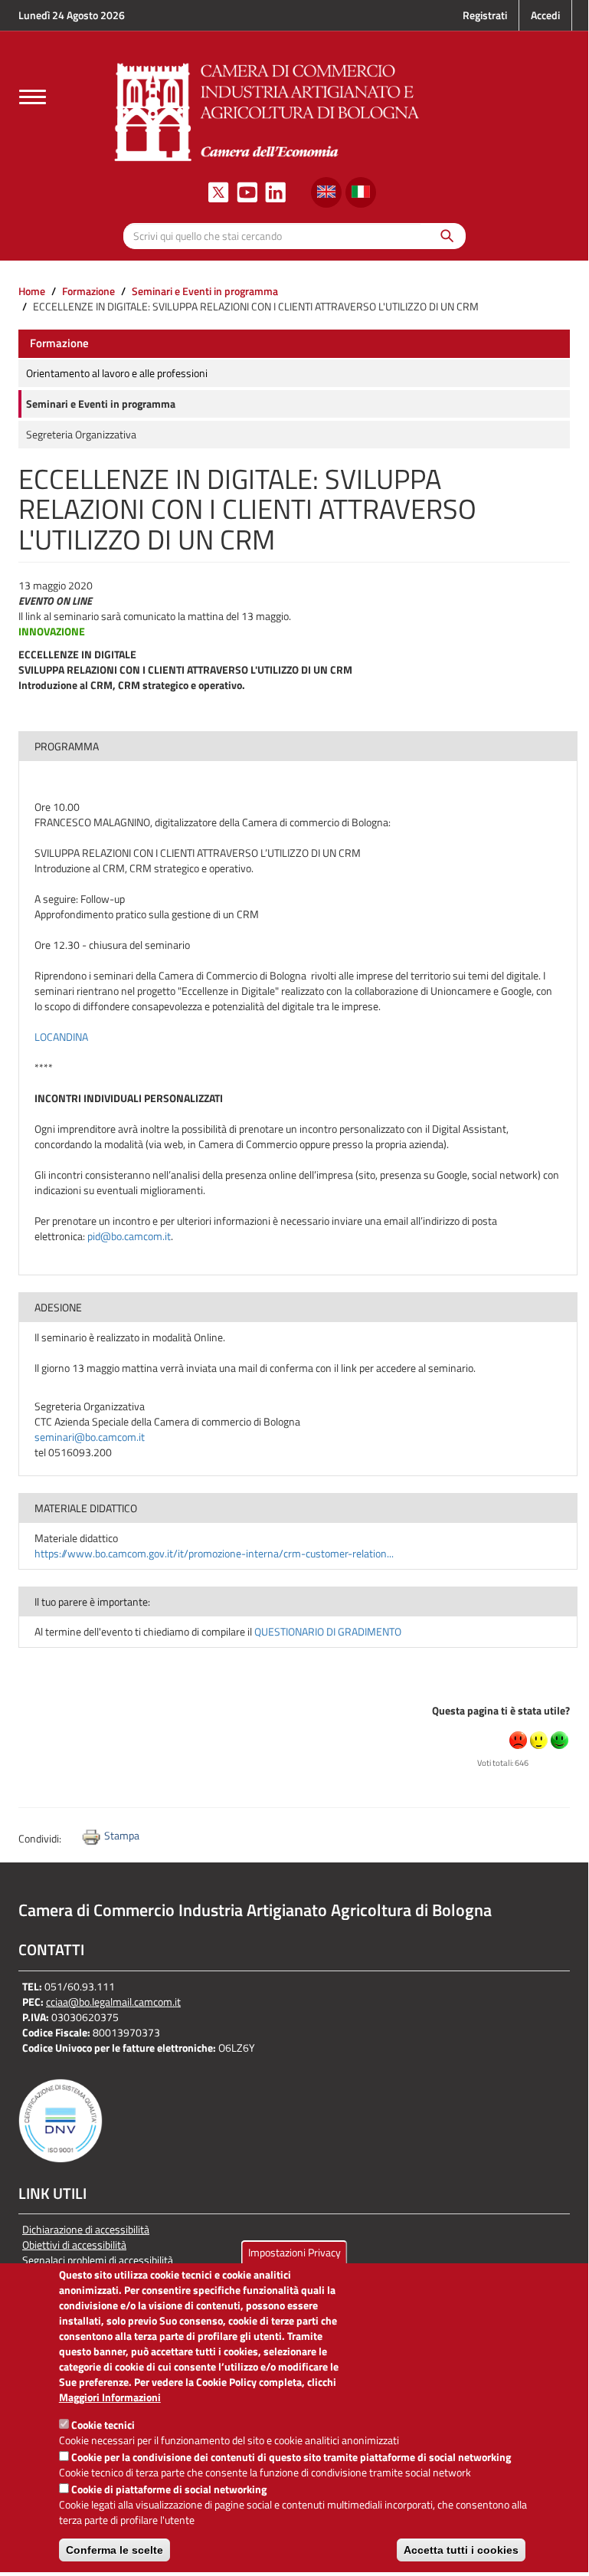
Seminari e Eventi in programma (205, 291)
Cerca (443, 236)
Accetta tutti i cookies (461, 2550)
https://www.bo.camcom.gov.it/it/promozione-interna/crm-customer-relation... (214, 1553)
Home (32, 291)
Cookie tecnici (103, 2425)
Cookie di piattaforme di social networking (169, 2489)
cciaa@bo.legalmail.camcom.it (113, 2002)
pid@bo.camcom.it (129, 1236)
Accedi (545, 15)
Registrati (485, 15)
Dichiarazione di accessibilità (86, 2230)
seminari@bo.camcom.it (90, 1437)
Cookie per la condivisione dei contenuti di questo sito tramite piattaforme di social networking (291, 2457)
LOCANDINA (61, 1037)
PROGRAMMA (67, 746)
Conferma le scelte (115, 2550)
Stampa (122, 1835)
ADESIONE (58, 1307)
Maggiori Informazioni (110, 2397)
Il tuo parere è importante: (92, 1601)
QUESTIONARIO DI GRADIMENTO (328, 1631)
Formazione (88, 291)
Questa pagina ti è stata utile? (501, 1710)
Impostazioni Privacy (294, 2252)
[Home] (267, 110)
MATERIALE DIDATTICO (86, 1508)
